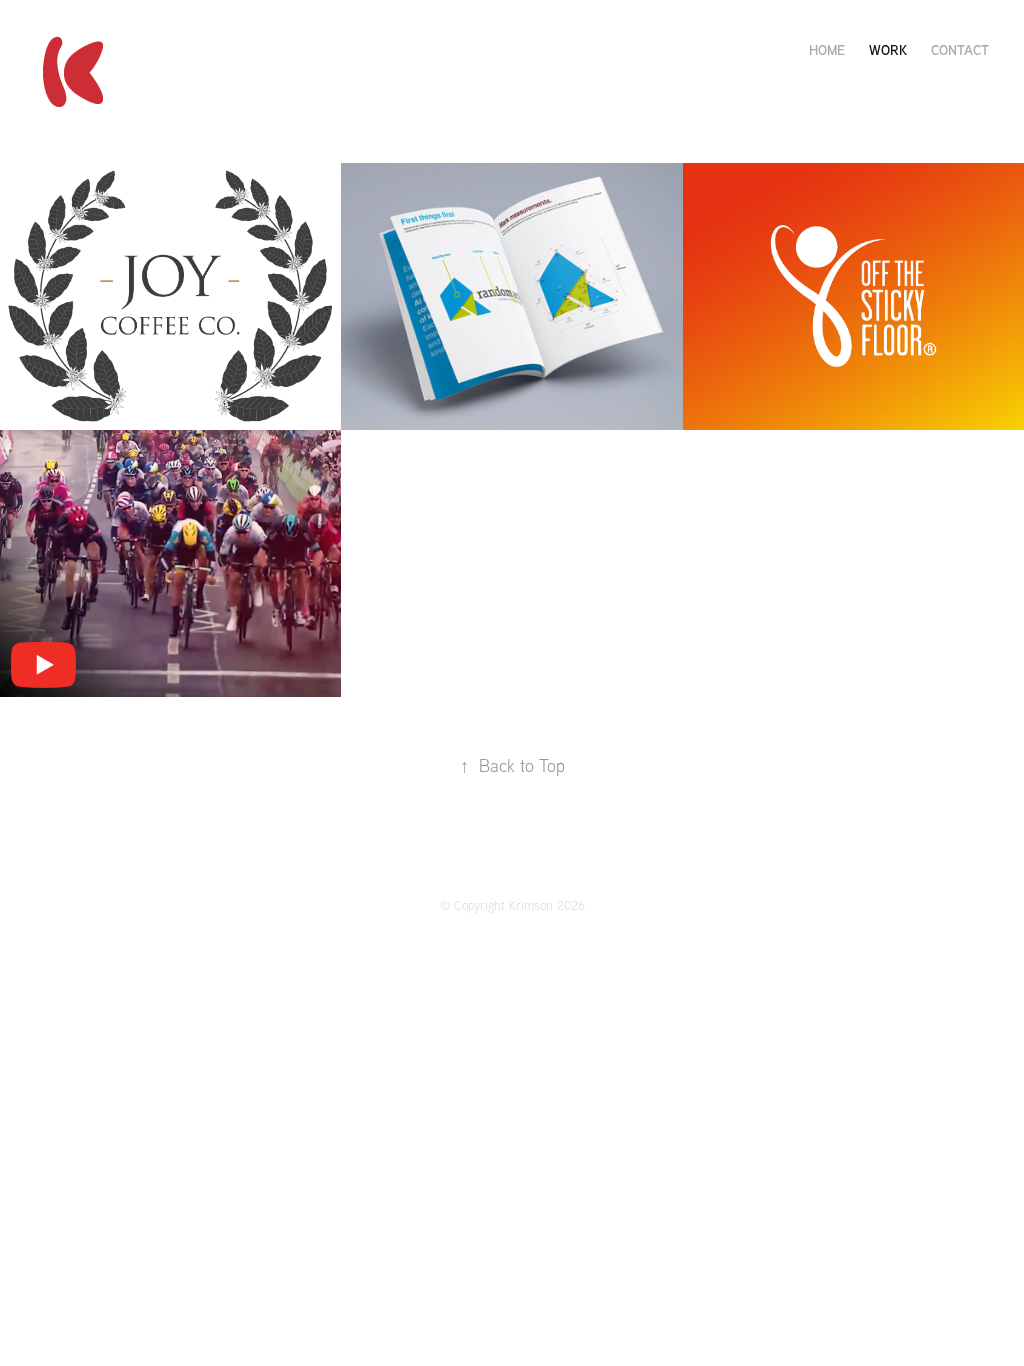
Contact (960, 49)
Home (827, 49)
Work (888, 49)
